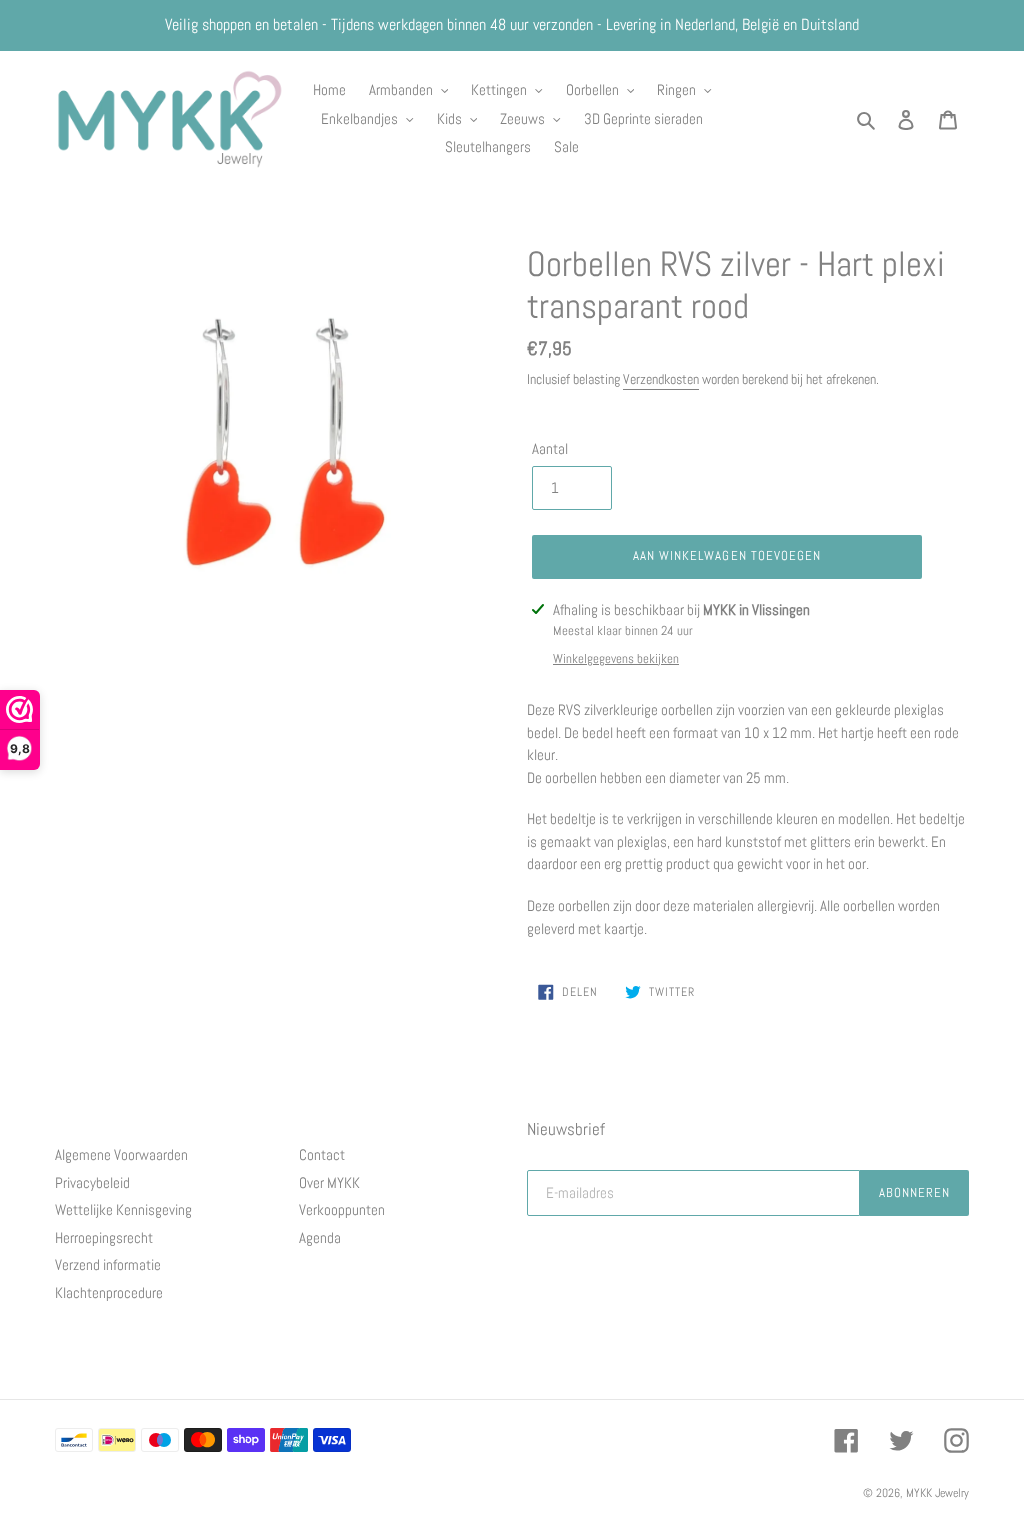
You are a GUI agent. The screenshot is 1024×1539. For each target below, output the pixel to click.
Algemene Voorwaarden (121, 1154)
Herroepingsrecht (104, 1237)
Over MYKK (329, 1182)
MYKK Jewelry (937, 1493)
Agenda (320, 1237)
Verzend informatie (108, 1264)
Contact (322, 1154)
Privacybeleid (92, 1182)
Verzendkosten (661, 379)
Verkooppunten (342, 1209)
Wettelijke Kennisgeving (123, 1209)
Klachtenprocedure (109, 1292)
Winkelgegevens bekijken (616, 658)
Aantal (550, 448)
